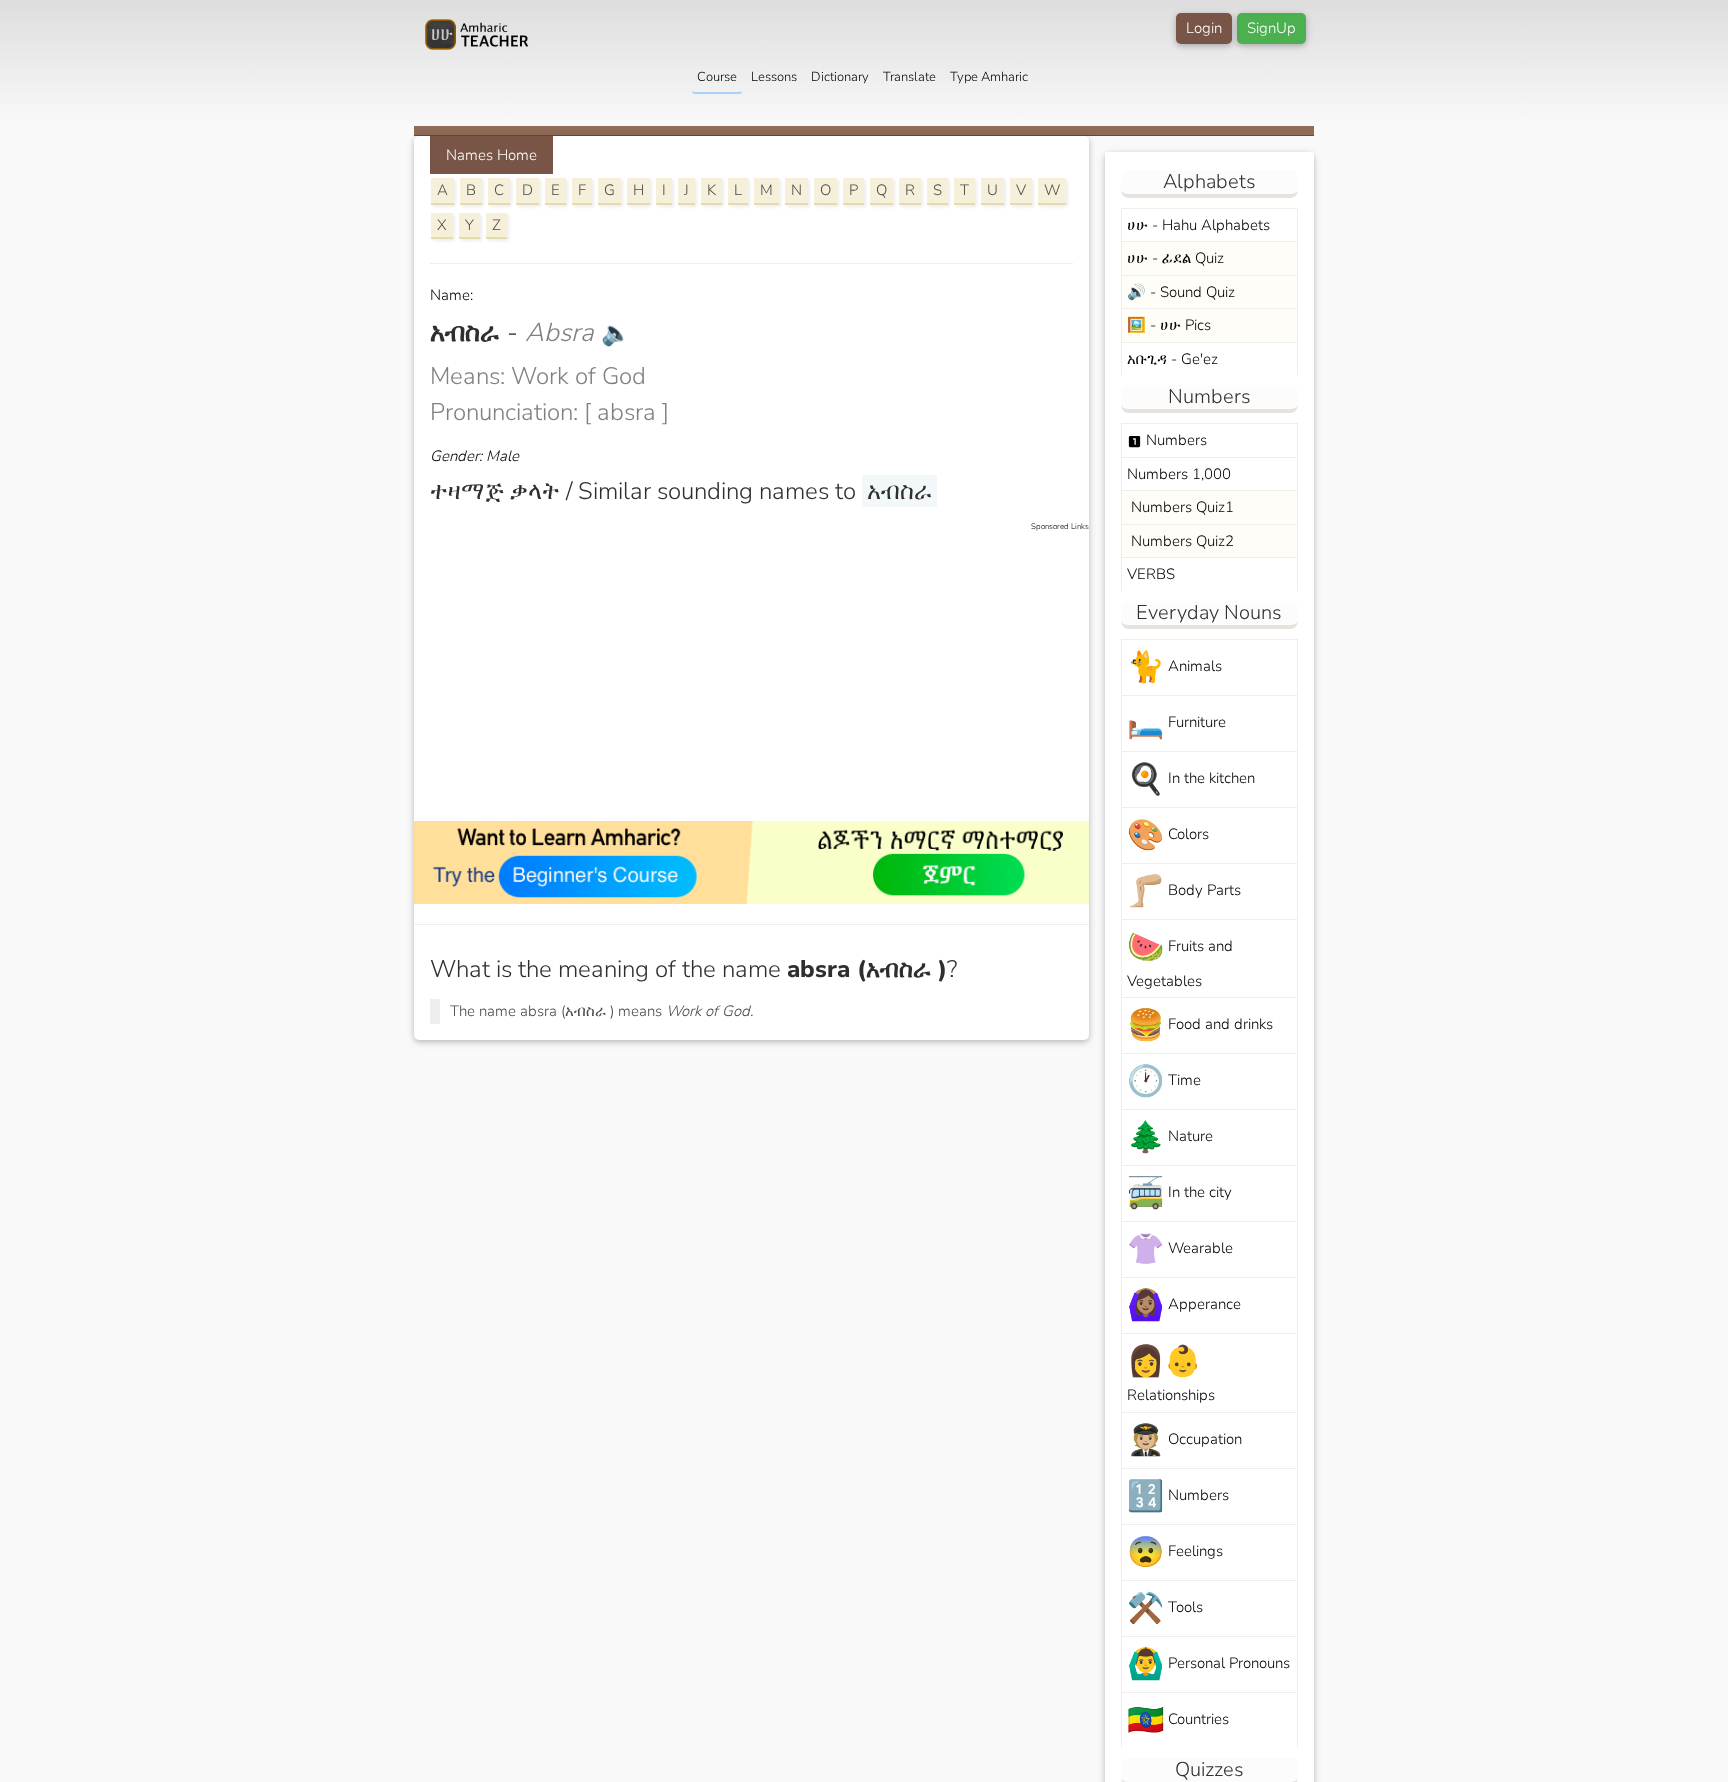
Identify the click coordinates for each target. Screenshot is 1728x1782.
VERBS (1151, 574)
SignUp (1271, 28)
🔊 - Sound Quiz (1181, 292)
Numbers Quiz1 (1180, 507)
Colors (1168, 835)
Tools (1165, 1608)
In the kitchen (1191, 779)
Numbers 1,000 (1179, 474)
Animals (1174, 667)
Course (717, 77)
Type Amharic (989, 77)
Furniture (1176, 723)
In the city (1179, 1193)
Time (1164, 1081)
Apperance (1184, 1305)
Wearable (1180, 1249)
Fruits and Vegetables (1180, 959)
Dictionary (840, 77)
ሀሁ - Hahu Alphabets (1198, 225)
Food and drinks (1200, 1025)
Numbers (1167, 440)
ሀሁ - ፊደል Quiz (1175, 258)
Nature (1170, 1137)
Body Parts (1184, 891)
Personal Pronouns (1208, 1664)
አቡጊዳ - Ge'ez (1172, 359)
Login (1204, 28)
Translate (909, 77)
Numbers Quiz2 (1180, 541)
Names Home (491, 155)
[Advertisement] (761, 673)
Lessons (774, 77)
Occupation (1184, 1440)
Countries (1178, 1720)
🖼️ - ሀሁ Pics (1169, 325)
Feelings (1175, 1552)
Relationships (1171, 1373)
